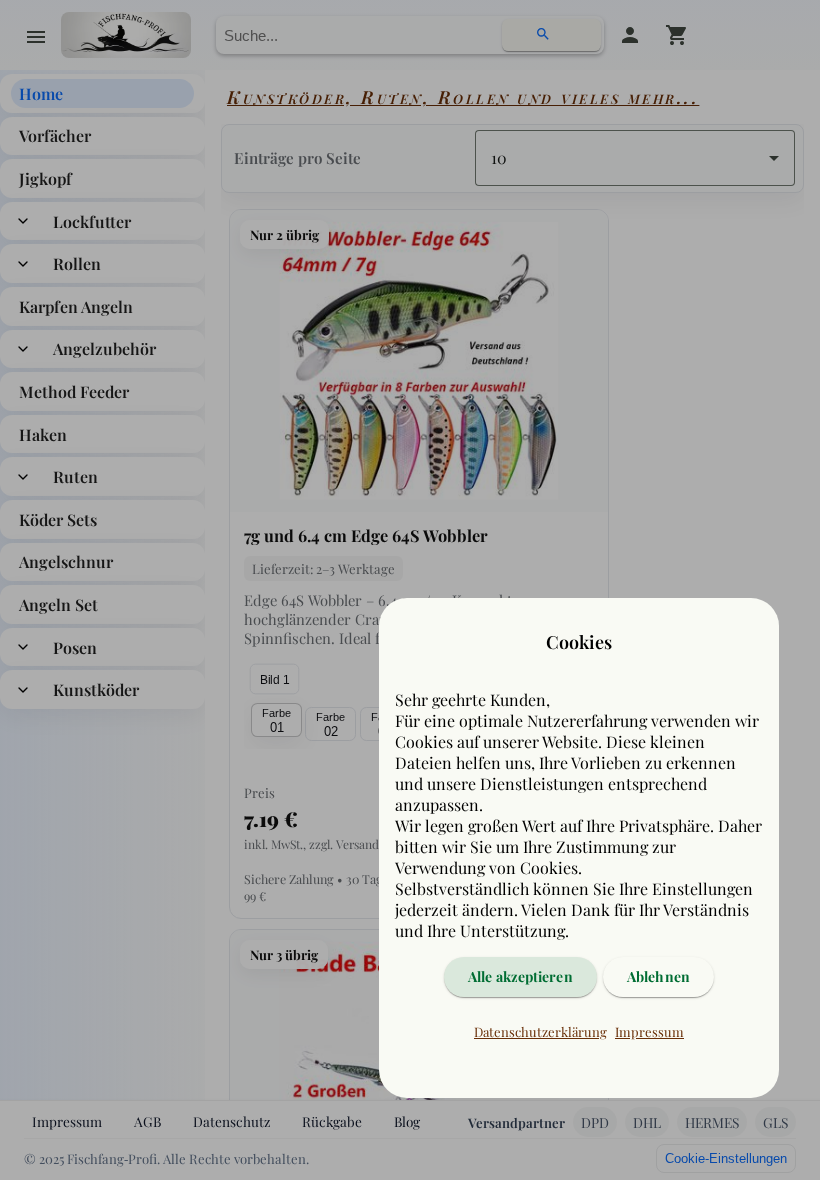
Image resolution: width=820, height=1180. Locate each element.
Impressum (649, 1031)
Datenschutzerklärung (540, 1031)
